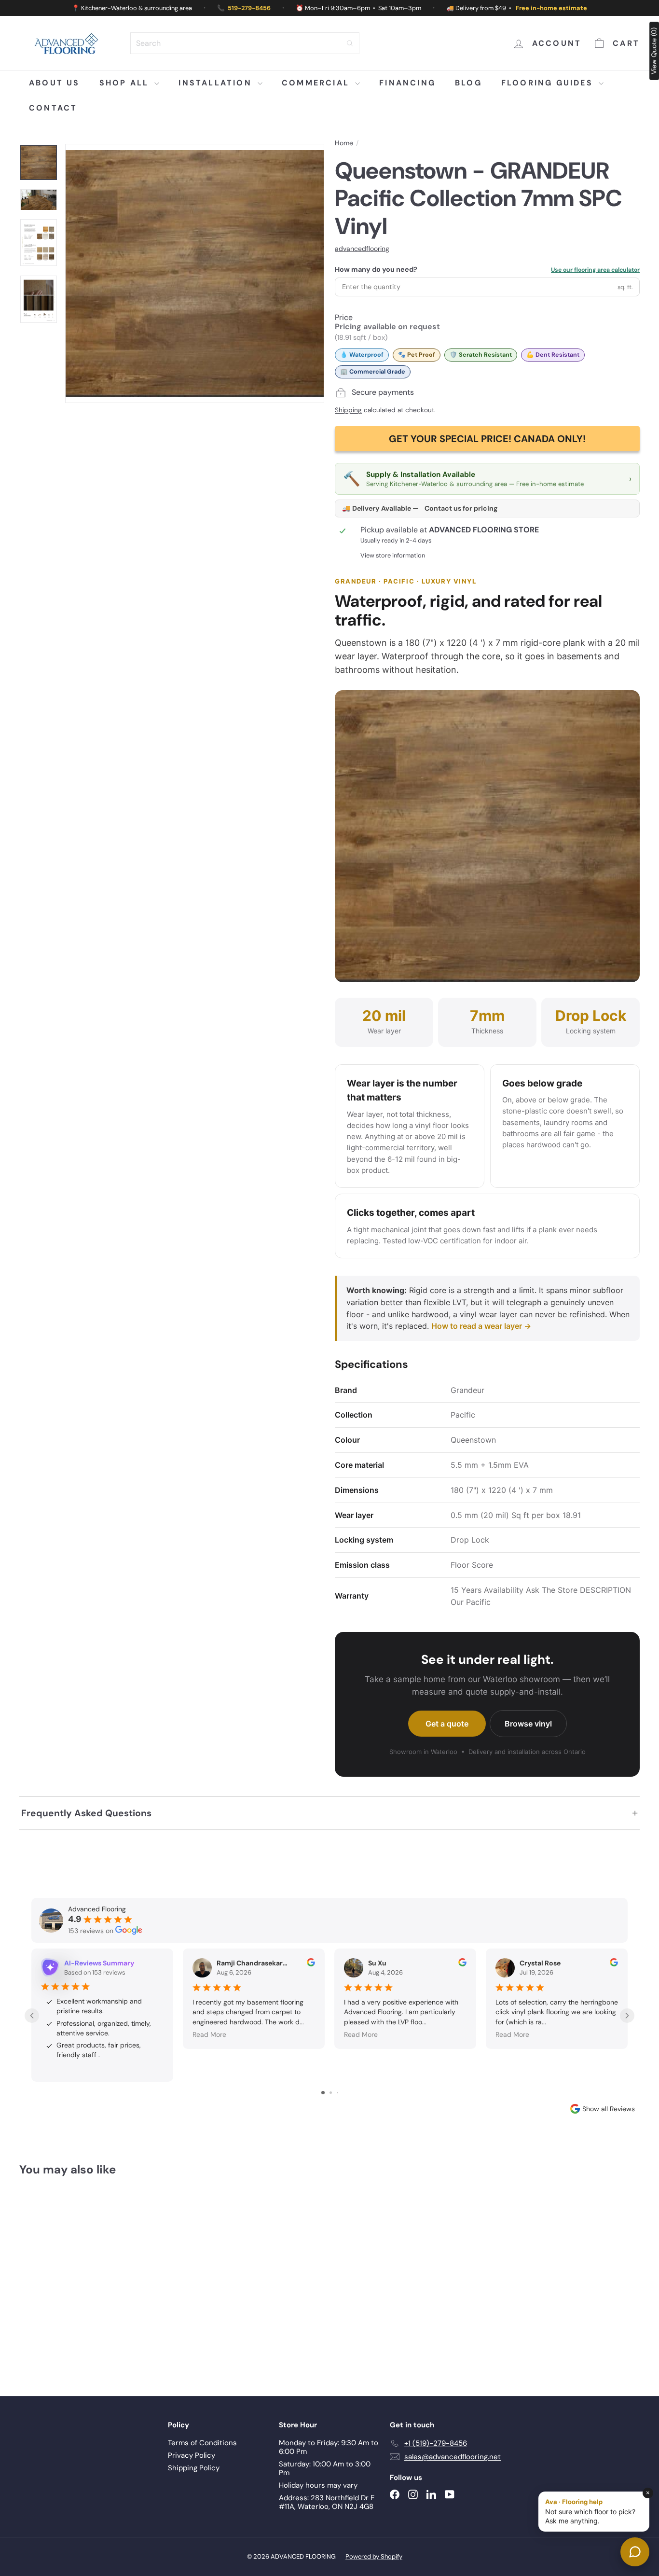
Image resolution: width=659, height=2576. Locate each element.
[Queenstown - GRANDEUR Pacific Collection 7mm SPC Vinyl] (67, 2279)
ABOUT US (55, 83)
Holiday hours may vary (318, 2485)
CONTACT (53, 108)
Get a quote (447, 1724)
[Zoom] (195, 273)
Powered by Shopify (374, 2556)
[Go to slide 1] (323, 2093)
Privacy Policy (192, 2455)
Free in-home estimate (551, 8)
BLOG (468, 83)
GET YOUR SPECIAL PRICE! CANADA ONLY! (487, 439)
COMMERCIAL (317, 83)
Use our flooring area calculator (595, 270)
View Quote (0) (654, 51)
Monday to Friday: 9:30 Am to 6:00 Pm (329, 2447)
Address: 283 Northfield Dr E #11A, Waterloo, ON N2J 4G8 (327, 2502)
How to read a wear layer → (481, 1326)
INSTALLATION (217, 83)
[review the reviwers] (311, 1964)
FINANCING (407, 83)
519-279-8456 (249, 8)
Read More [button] (209, 2034)
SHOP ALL (126, 83)
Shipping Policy (194, 2468)
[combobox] (245, 43)
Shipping (348, 410)
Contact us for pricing (461, 508)
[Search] (350, 43)
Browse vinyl (528, 1724)
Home (344, 143)
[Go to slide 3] (337, 2093)
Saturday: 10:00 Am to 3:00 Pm (325, 2468)
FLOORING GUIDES (549, 83)
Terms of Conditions (202, 2443)
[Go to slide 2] (331, 2093)
